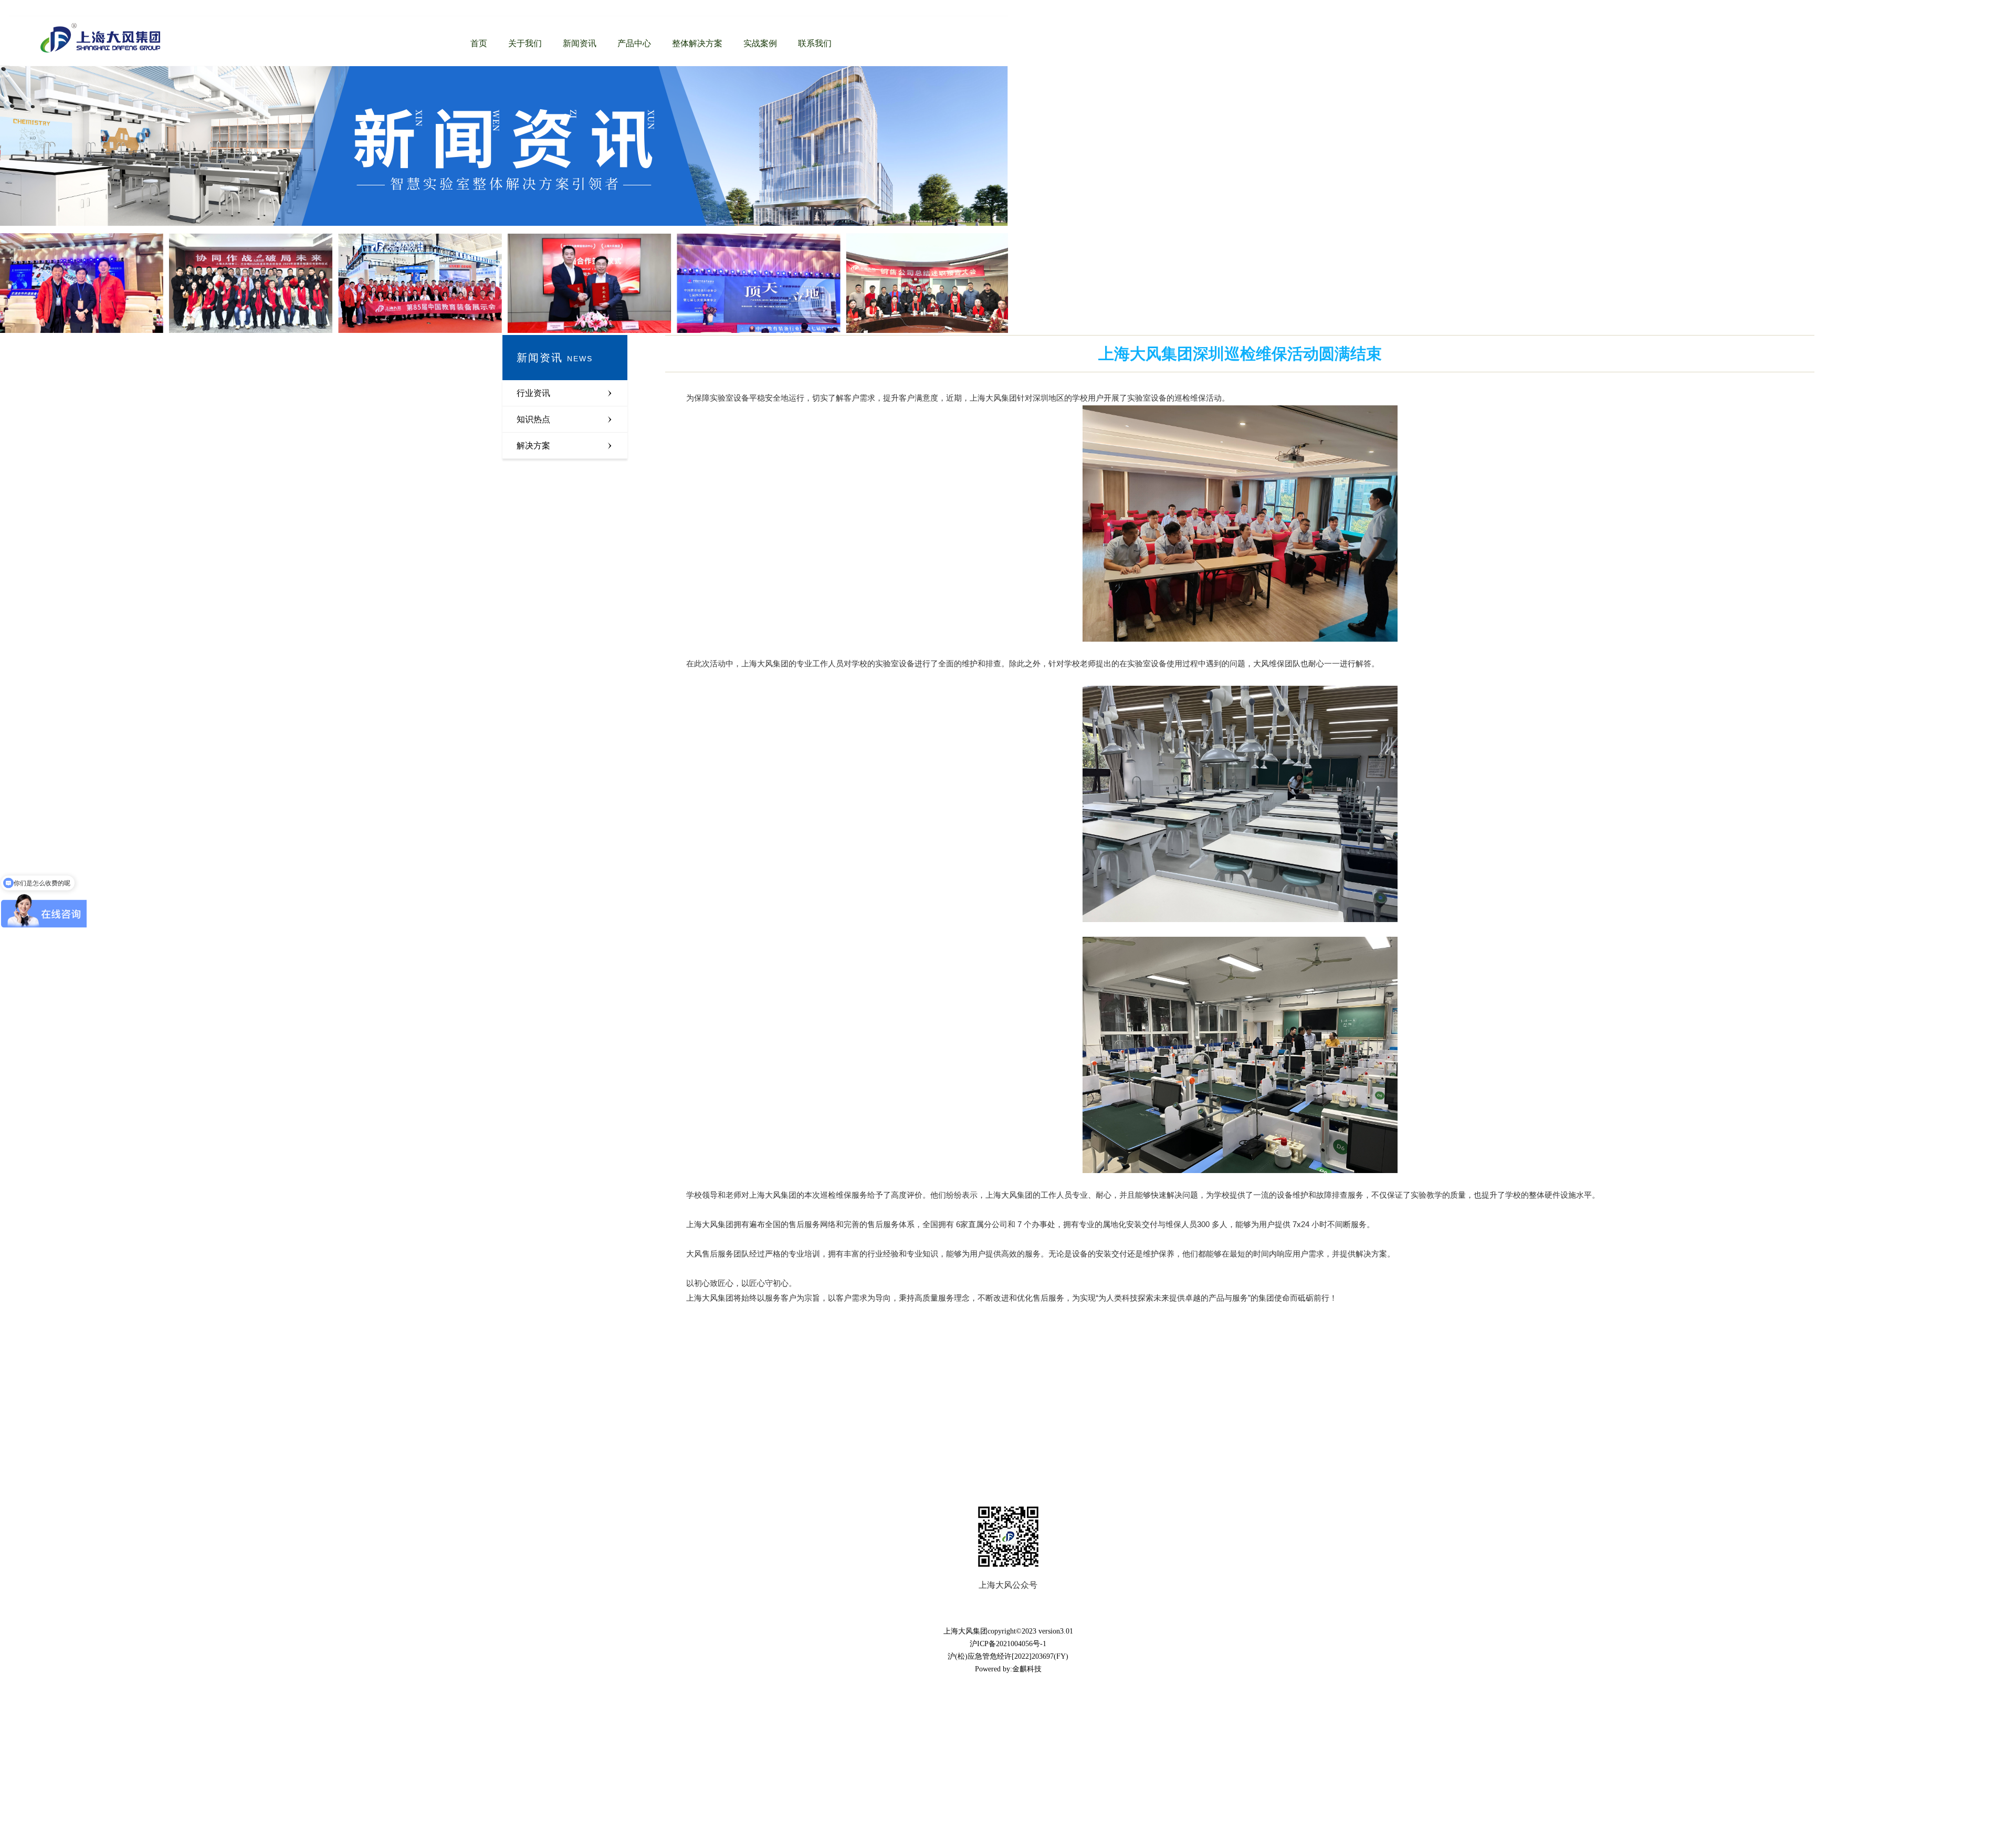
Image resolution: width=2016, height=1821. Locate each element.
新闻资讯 (580, 43)
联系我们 (815, 43)
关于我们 (525, 43)
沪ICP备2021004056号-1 (1008, 1644)
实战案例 (760, 43)
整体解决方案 (697, 43)
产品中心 (634, 43)
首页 (479, 43)
